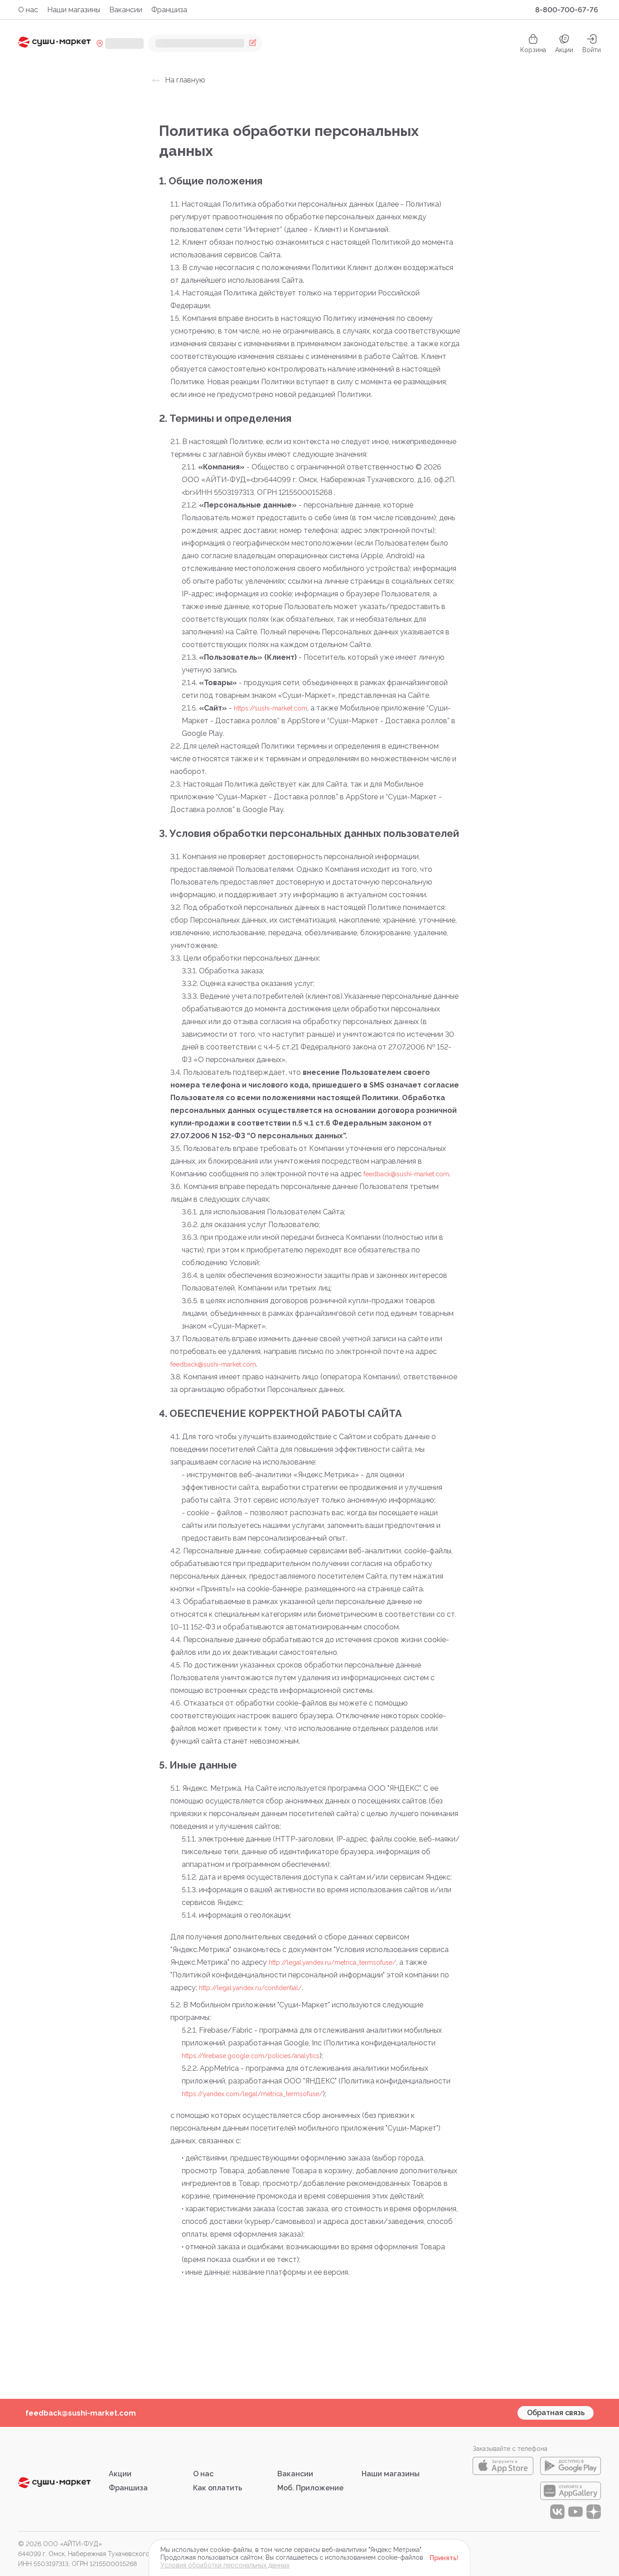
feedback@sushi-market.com (406, 1174)
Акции (564, 50)
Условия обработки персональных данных (225, 2565)
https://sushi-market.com (271, 708)
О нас (28, 10)
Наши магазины (74, 10)
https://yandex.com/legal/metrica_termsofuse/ (252, 2094)
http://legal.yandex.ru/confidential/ (250, 1988)
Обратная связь (556, 2413)
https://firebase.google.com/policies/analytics (251, 2056)
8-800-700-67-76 (567, 10)
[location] (120, 43)
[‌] (205, 43)
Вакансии (126, 10)
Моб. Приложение (310, 2488)
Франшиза (169, 10)
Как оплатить (218, 2488)
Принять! (444, 2558)
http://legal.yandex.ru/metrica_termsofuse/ (332, 1962)
